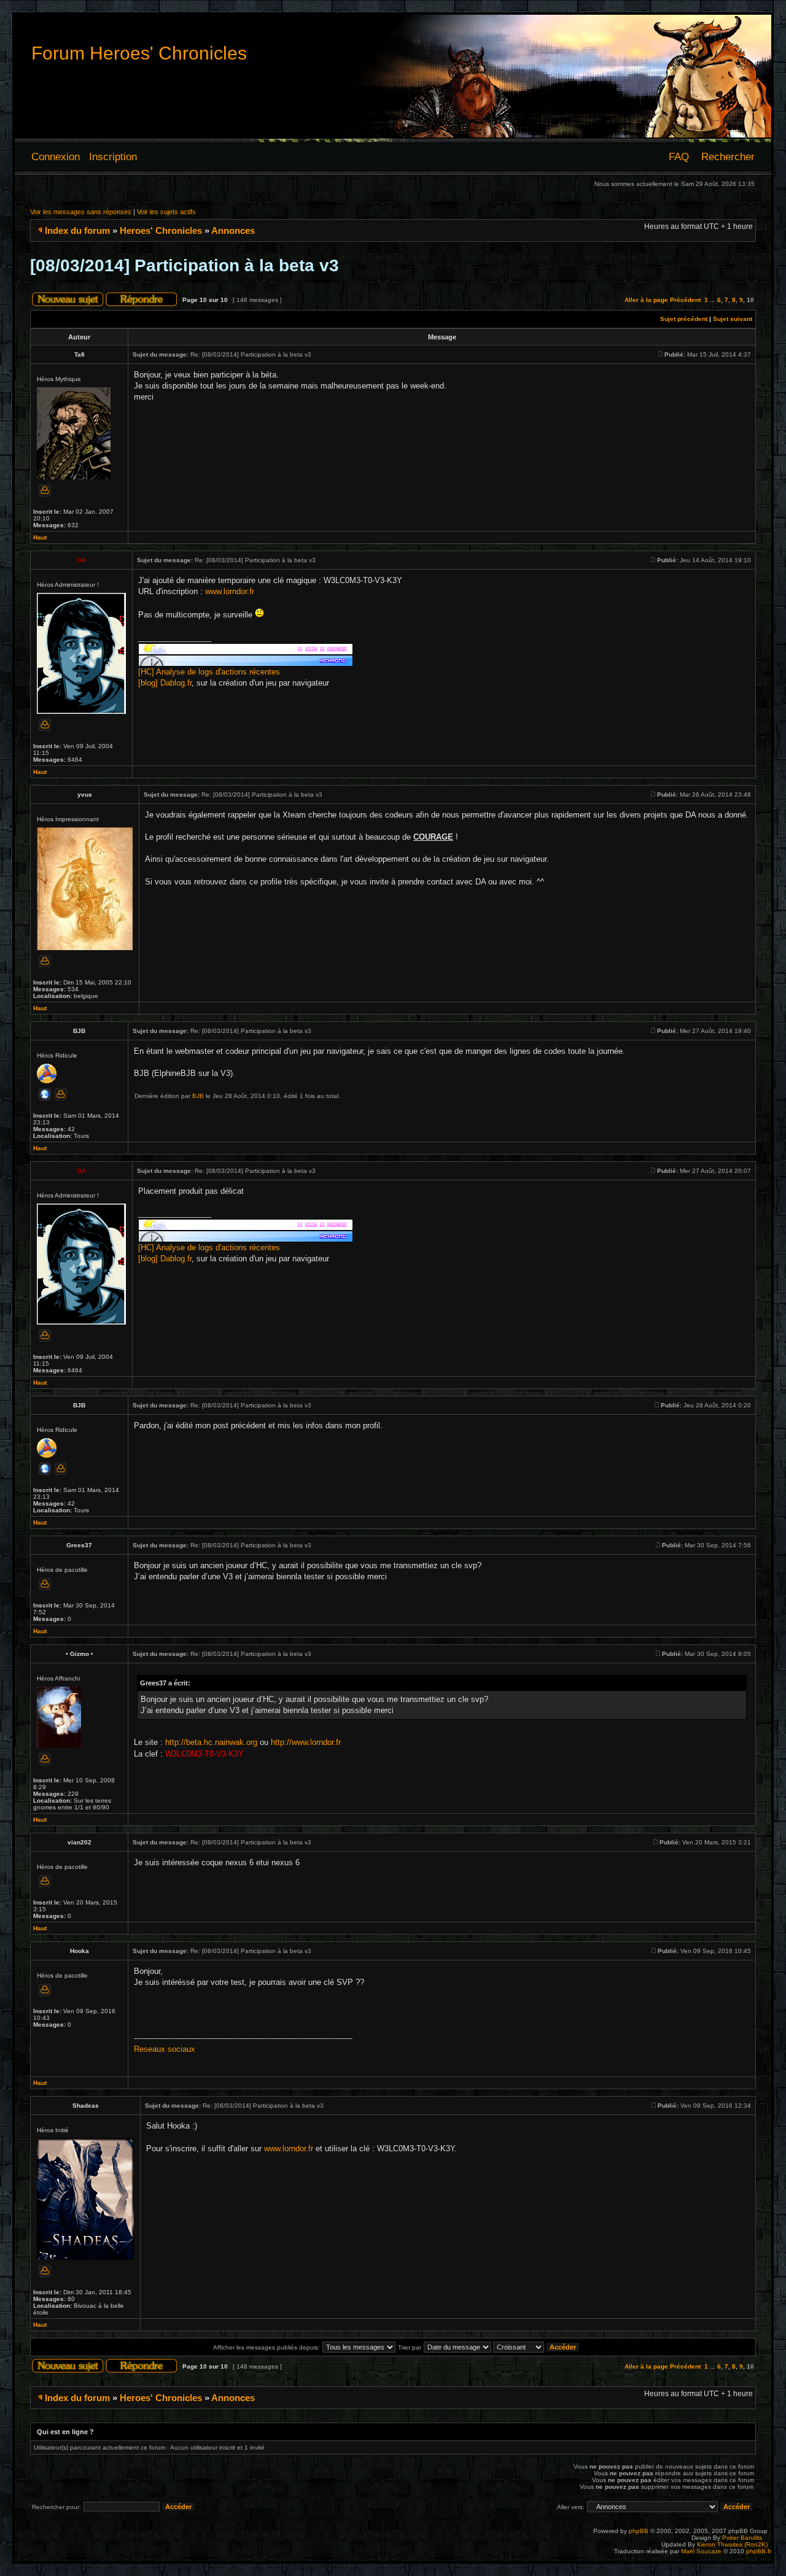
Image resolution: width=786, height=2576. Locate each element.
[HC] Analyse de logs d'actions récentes (209, 672)
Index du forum (77, 230)
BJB (198, 1096)
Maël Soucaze (701, 2551)
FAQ (679, 157)
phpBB (639, 2531)
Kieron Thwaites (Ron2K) (732, 2544)
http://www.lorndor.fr (306, 1742)
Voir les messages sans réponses (81, 212)
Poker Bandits (742, 2538)
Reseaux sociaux (165, 2049)
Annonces (233, 230)
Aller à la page (646, 300)
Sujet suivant (733, 319)
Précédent (685, 300)
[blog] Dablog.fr (165, 683)
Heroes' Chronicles (161, 230)
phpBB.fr (759, 2551)
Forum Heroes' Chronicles (139, 53)
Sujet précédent (684, 319)
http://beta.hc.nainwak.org (211, 1742)
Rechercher (728, 157)
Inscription (113, 157)
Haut (40, 537)
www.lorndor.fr (230, 591)
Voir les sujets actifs (166, 212)
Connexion (56, 157)
